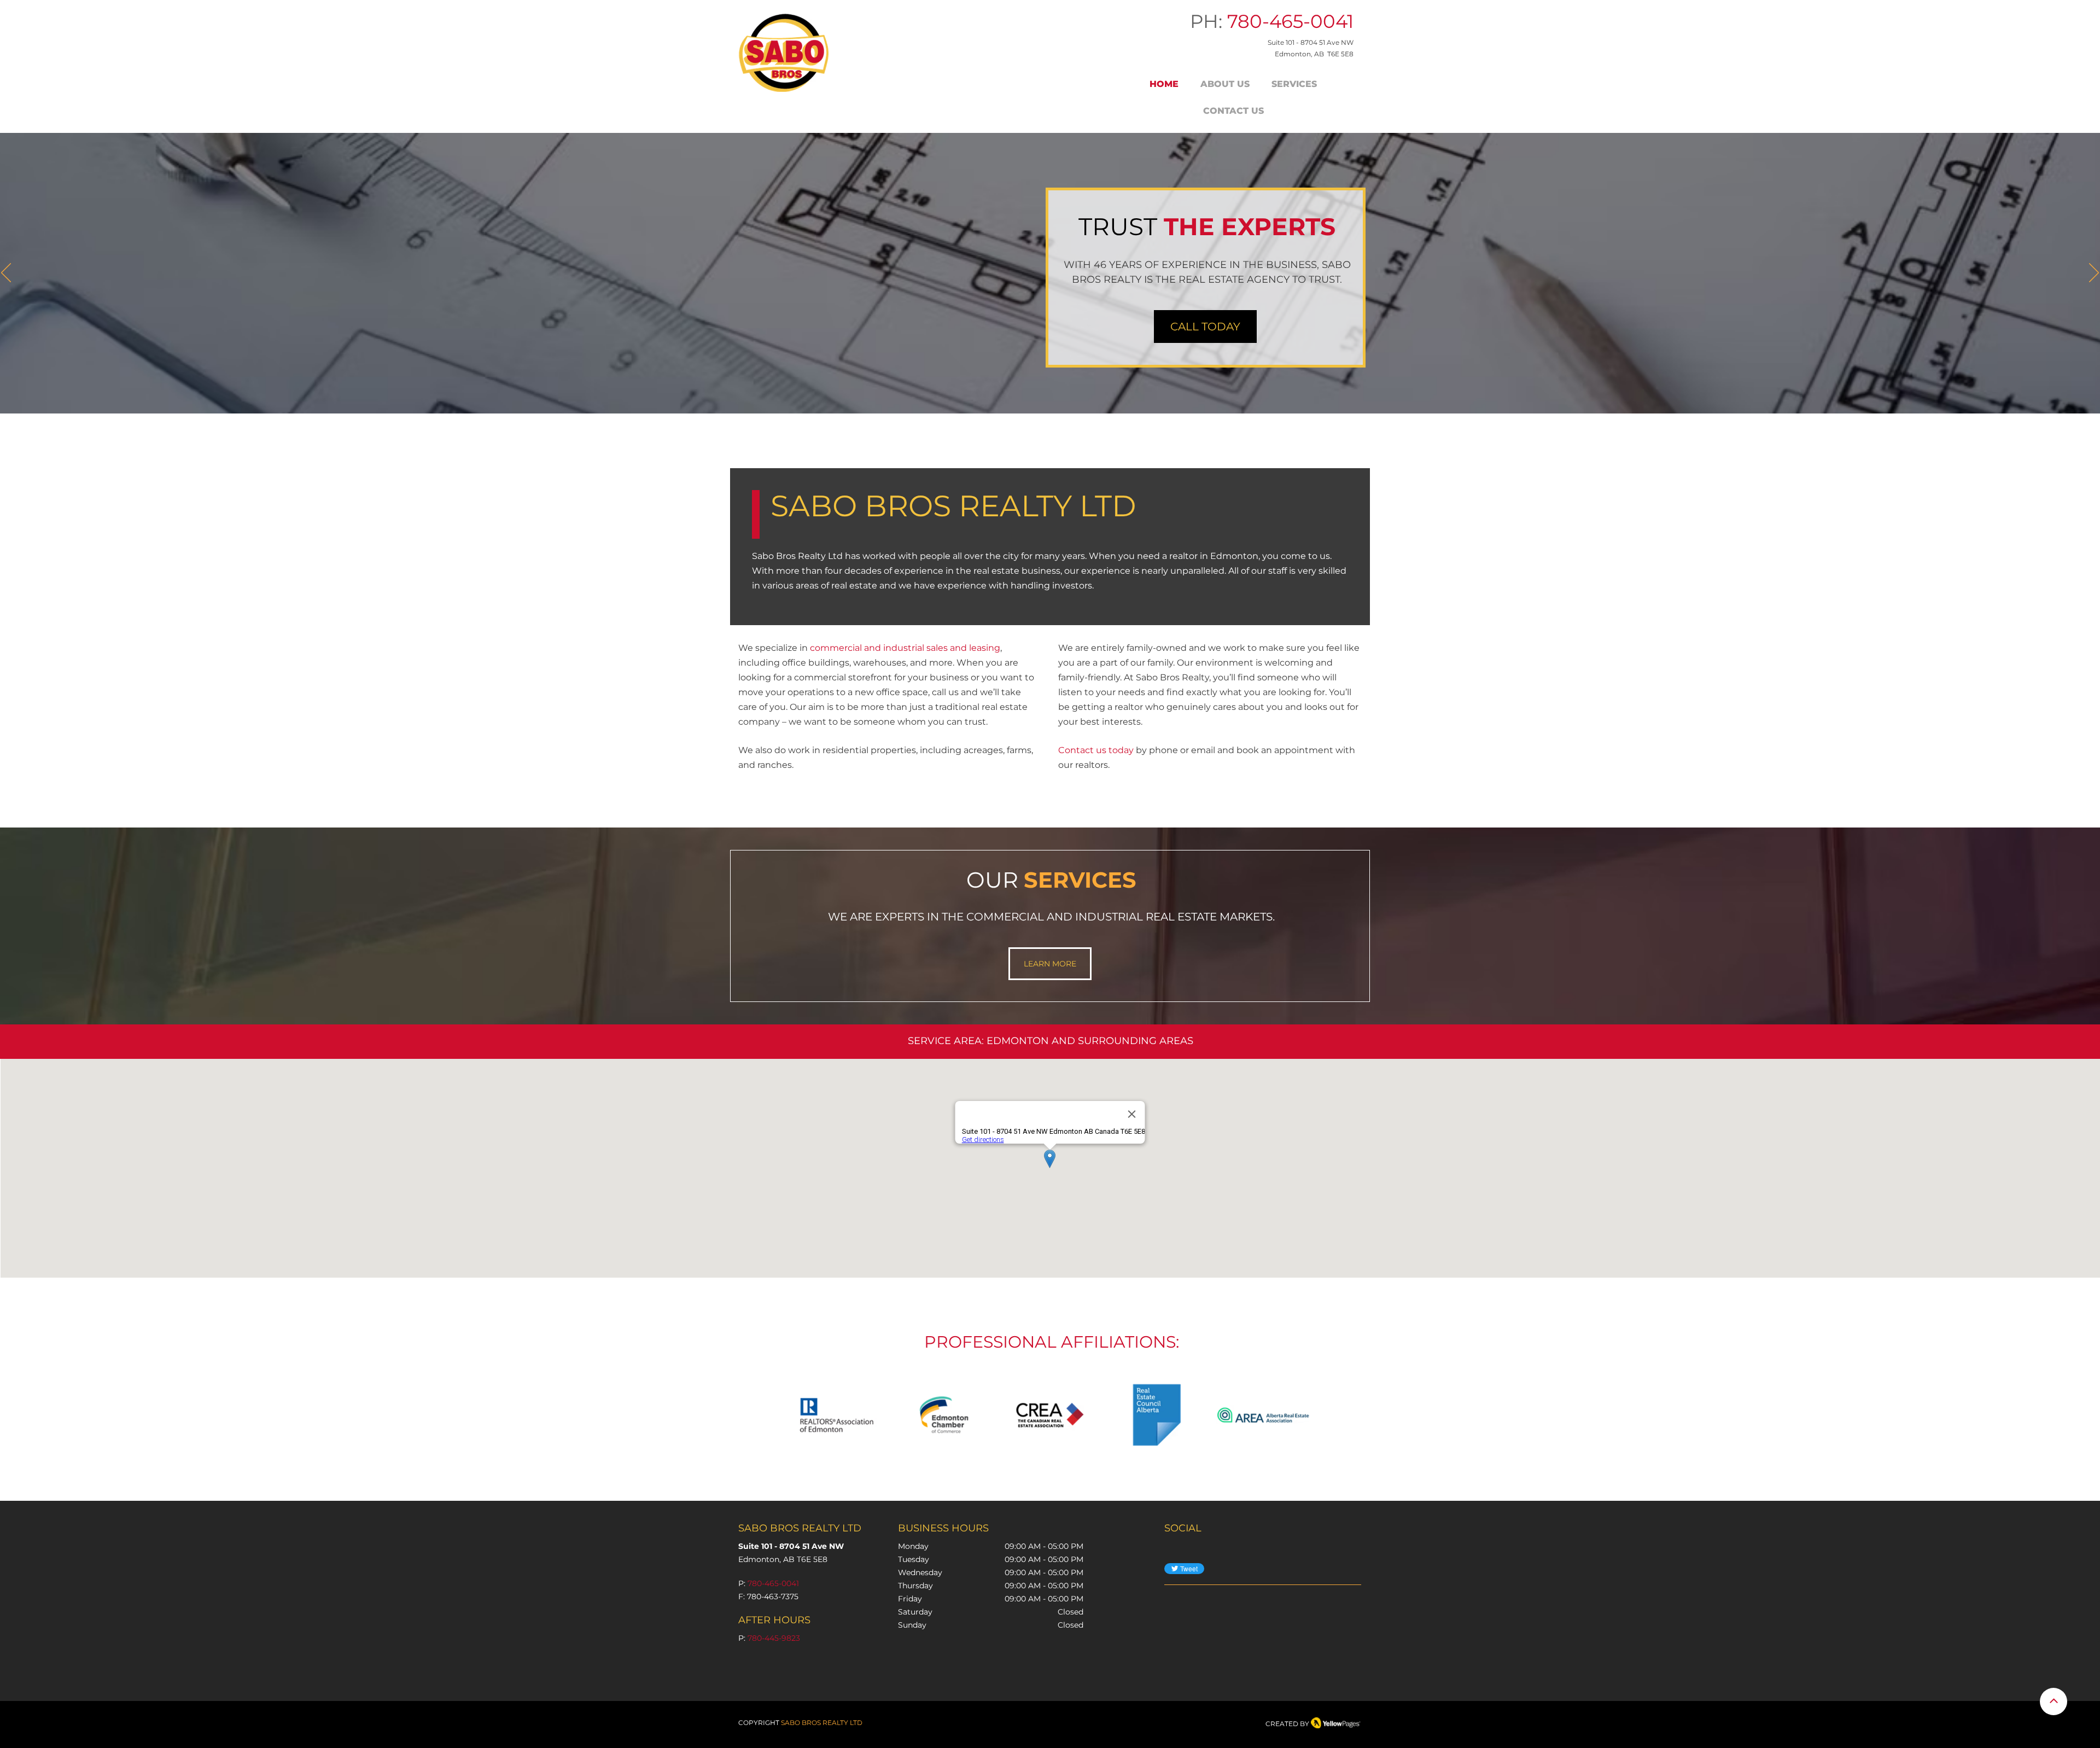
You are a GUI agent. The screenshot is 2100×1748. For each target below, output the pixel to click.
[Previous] (6, 273)
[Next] (2094, 273)
